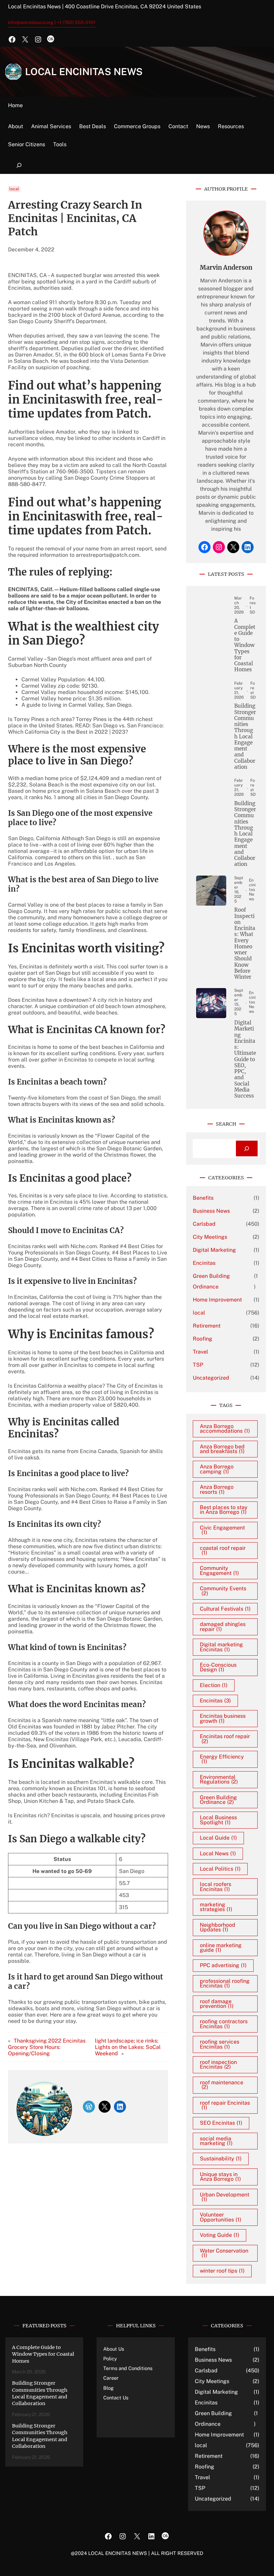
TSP (198, 1365)
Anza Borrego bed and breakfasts (222, 1449)
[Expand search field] (19, 165)
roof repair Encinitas (225, 2105)
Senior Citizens (27, 144)
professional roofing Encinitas (225, 1983)
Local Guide (218, 1838)
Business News (211, 1211)
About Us (114, 2349)
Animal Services (51, 126)
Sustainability (221, 2159)
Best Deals (93, 126)
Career (111, 2378)
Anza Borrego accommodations (225, 1429)
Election (214, 1685)
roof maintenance (222, 2085)
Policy (110, 2359)
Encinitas (204, 1263)
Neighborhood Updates (218, 1927)
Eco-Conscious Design (218, 1667)
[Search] (247, 1148)
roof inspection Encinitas (218, 2064)
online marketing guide (221, 1948)
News (203, 126)
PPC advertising (223, 1965)
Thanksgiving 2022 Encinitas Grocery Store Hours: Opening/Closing (47, 2047)
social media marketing (216, 2141)
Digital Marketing (214, 1250)
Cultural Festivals (225, 1609)
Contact (178, 126)
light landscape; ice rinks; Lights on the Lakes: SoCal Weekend (128, 2047)
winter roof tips (222, 2271)
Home (15, 105)
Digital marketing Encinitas (221, 1647)
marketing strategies (216, 1907)
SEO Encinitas (221, 2123)
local (14, 189)
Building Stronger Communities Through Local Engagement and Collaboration (245, 737)
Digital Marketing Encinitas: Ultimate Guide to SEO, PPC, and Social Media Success (245, 1059)
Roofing (202, 1339)
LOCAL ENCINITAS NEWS (84, 72)
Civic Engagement (222, 1530)
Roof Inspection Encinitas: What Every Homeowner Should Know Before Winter (245, 944)
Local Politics (220, 1869)
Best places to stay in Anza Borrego (224, 1510)
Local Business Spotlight (218, 1820)
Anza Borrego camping (217, 1469)
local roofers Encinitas (216, 1887)
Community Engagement (219, 1570)
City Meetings (210, 1237)
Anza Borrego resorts (217, 1489)
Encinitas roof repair (225, 1739)
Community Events (223, 1591)
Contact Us (116, 2398)
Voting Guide (220, 2235)
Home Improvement (217, 1300)
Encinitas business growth (223, 1718)
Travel (200, 1352)
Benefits (203, 1198)
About (16, 126)
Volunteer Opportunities (221, 2217)
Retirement (207, 1326)
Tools (60, 144)
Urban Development (225, 2197)
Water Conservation (224, 2253)
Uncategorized (211, 1378)
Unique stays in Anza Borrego (220, 2177)
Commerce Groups (137, 126)
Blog (108, 2388)
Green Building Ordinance (211, 1281)
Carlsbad (204, 1224)
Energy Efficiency (222, 1759)
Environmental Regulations (219, 1779)
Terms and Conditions (128, 2368)
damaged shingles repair (223, 1626)
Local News (218, 1853)
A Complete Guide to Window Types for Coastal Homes (245, 645)
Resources (231, 126)
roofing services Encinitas (220, 2044)
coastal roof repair (223, 1550)
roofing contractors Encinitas (224, 2024)
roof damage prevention (217, 2004)
